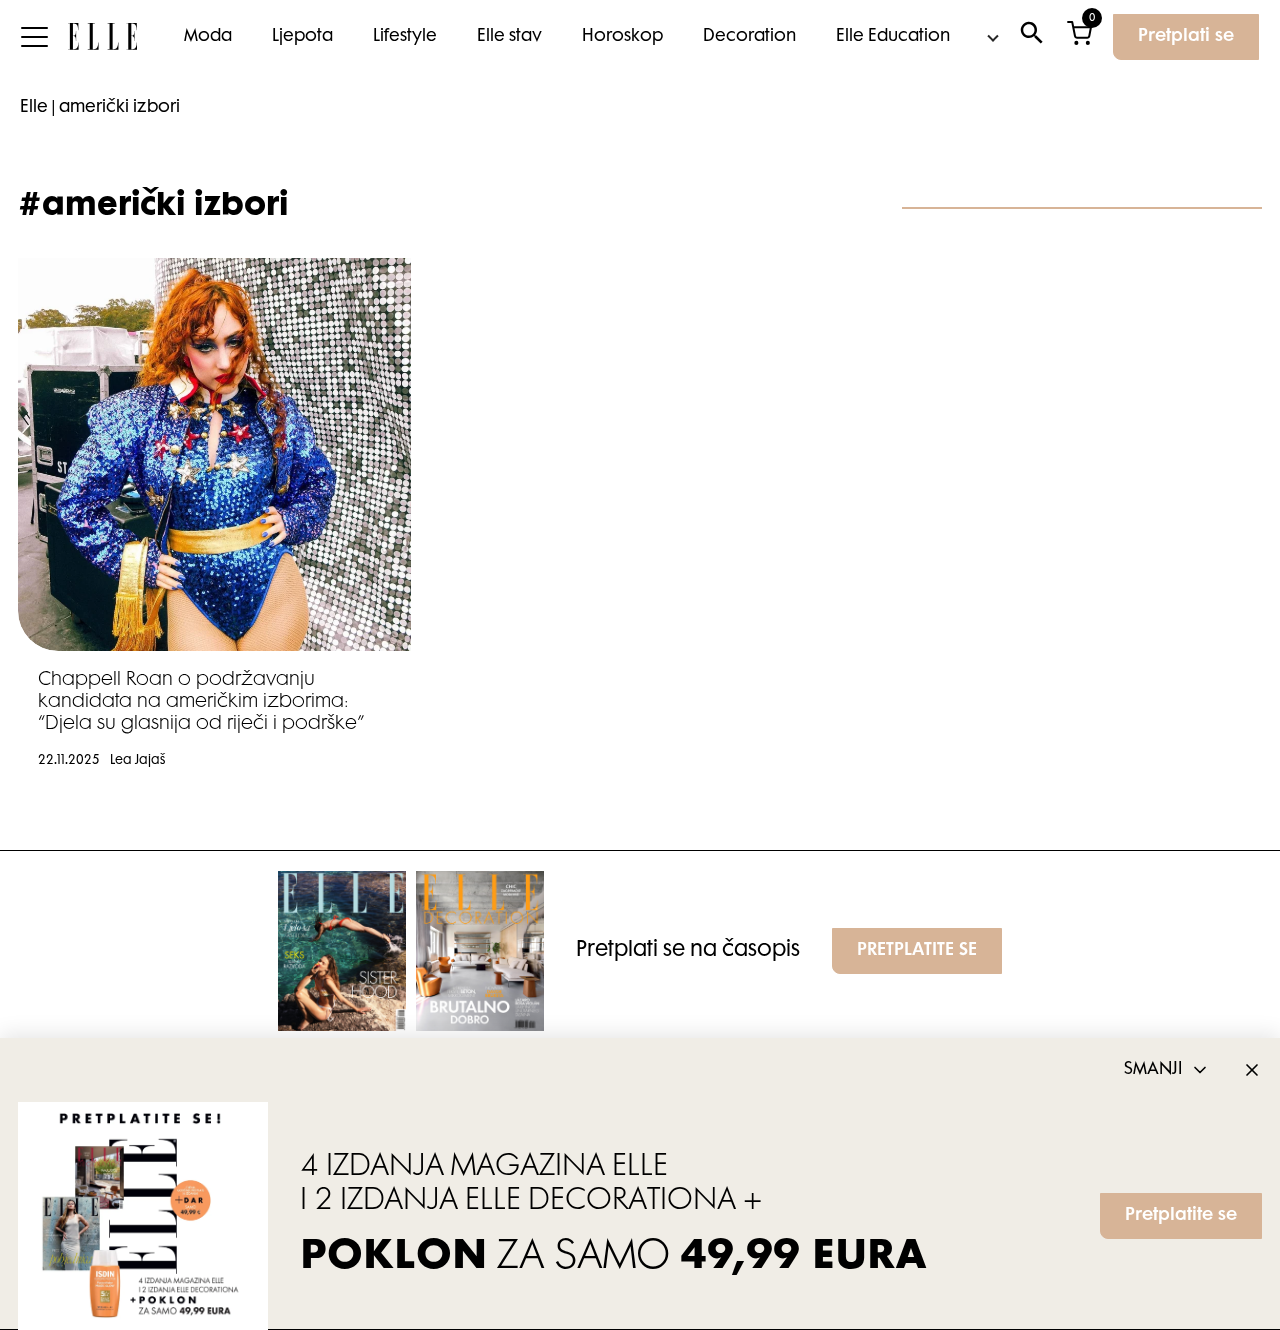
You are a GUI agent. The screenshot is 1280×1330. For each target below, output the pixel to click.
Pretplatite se (1181, 1216)
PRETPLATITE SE (917, 951)
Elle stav (509, 37)
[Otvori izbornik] (34, 37)
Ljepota (302, 37)
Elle (34, 108)
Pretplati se (1186, 37)
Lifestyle (405, 37)
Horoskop (622, 37)
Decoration (749, 37)
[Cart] (1079, 37)
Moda (208, 37)
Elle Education (893, 37)
